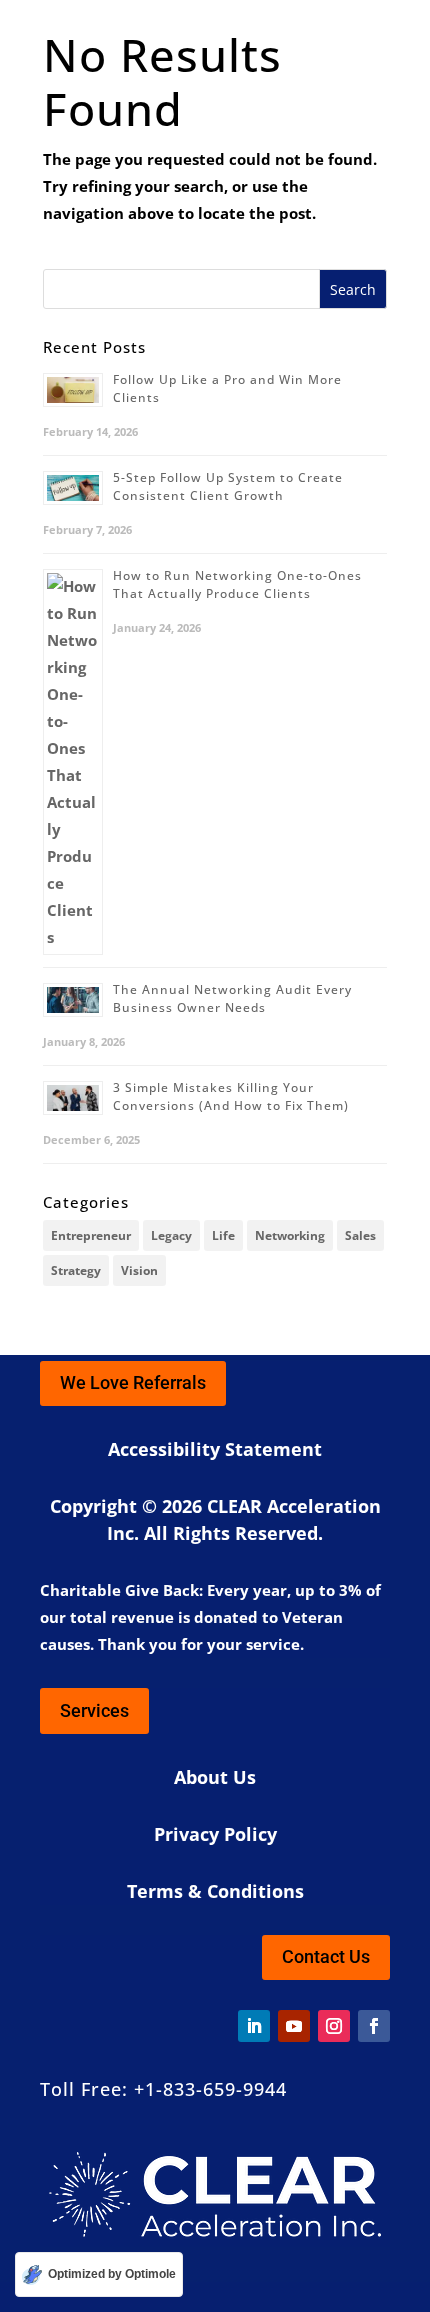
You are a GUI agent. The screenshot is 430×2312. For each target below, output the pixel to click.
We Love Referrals (133, 1382)
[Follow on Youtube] (294, 2026)
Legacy (171, 1235)
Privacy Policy (215, 1834)
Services (94, 1710)
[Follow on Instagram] (334, 2026)
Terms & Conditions (215, 1891)
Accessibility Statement (215, 1449)
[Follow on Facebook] (374, 2026)
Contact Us (326, 1956)
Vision (139, 1270)
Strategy (76, 1270)
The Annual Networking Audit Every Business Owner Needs (232, 998)
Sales (360, 1235)
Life (223, 1235)
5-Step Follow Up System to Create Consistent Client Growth (228, 486)
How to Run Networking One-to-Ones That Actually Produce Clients (237, 584)
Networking (290, 1235)
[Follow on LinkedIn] (254, 2026)
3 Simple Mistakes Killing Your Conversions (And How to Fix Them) (231, 1096)
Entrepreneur (91, 1235)
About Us (215, 1777)
